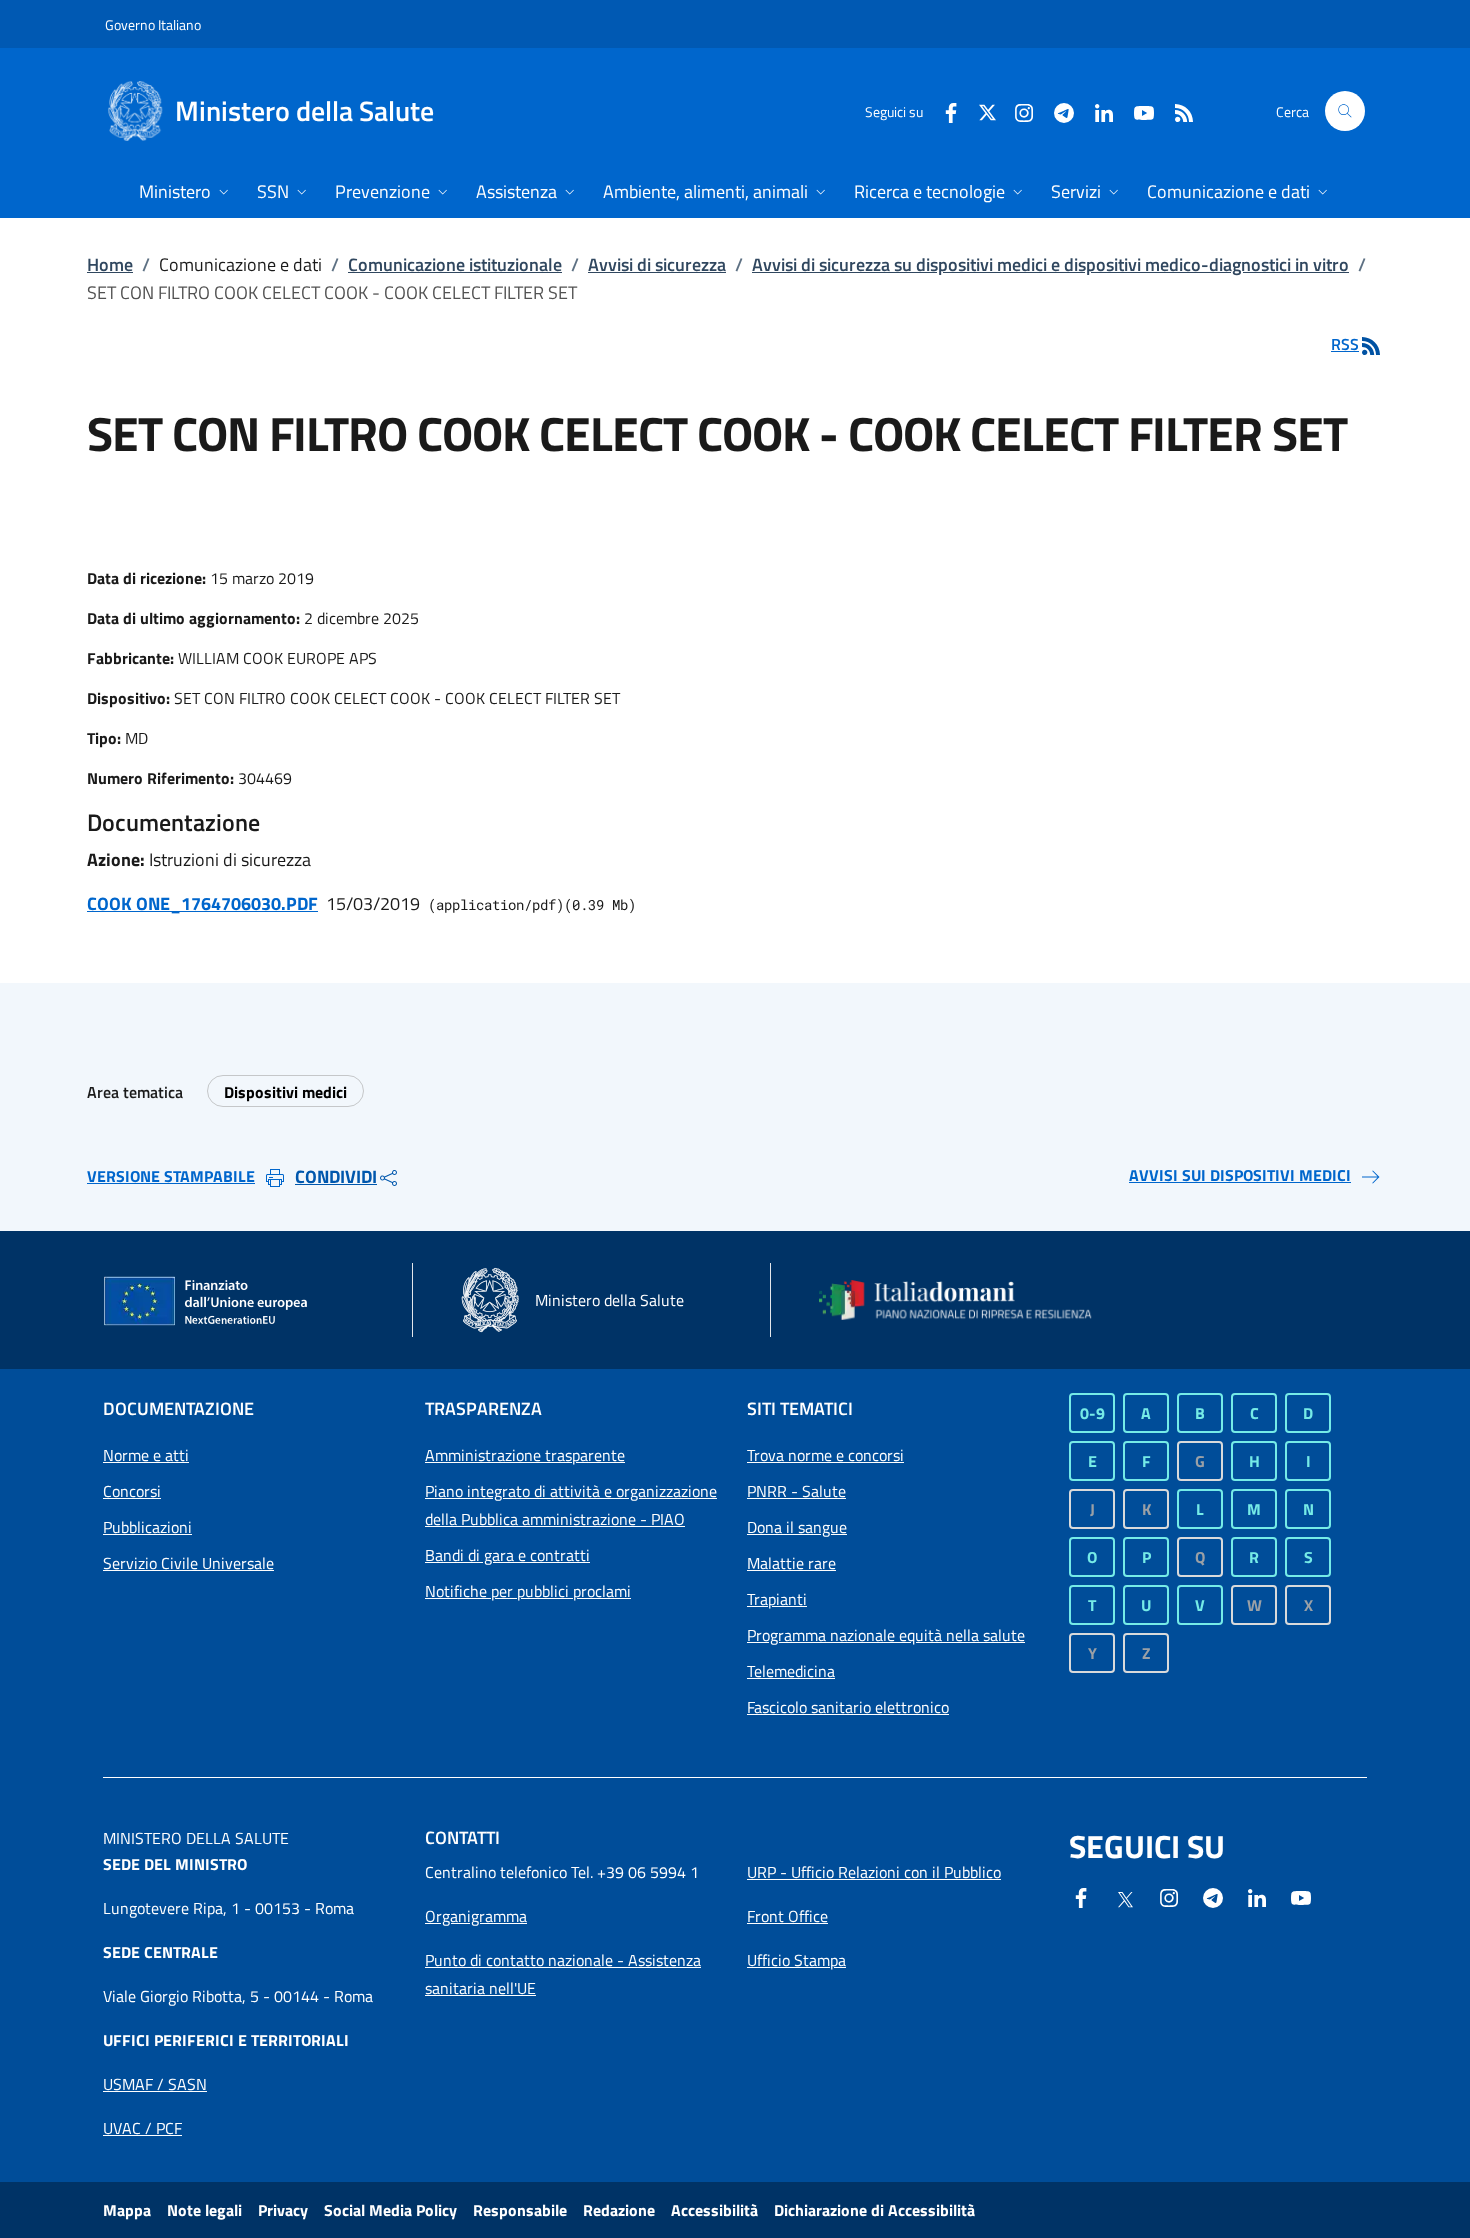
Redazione (619, 2210)
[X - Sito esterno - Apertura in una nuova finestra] (987, 110)
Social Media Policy (390, 2210)
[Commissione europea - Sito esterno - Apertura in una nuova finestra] (207, 1302)
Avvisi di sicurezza (657, 264)
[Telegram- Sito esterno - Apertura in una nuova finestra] (1056, 110)
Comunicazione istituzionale (455, 264)
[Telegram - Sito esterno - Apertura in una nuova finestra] (1213, 1896)
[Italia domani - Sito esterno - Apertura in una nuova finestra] (968, 1300)
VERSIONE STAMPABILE (171, 1176)
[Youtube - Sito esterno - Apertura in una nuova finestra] (1136, 110)
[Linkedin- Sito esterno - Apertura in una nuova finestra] (1257, 1896)
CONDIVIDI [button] (336, 1176)
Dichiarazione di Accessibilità (874, 2210)
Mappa (127, 2210)
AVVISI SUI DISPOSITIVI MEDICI (1240, 1175)
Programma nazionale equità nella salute (886, 1635)
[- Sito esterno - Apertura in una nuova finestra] (1301, 1896)
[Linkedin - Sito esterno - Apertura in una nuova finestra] (1096, 110)
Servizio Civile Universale (188, 1563)
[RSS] (1176, 110)
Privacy (283, 2210)
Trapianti (777, 1599)
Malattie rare (791, 1563)
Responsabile (520, 2210)
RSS (1345, 344)
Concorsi (132, 1491)
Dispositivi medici (285, 1092)
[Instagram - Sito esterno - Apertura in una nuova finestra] (1016, 110)
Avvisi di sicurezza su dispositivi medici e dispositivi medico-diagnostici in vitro (1050, 264)
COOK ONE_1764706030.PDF (202, 903)
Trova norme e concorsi (825, 1455)
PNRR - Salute (796, 1491)
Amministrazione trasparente (525, 1455)
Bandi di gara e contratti (507, 1555)
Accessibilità (714, 2210)
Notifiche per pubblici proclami (528, 1591)
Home (110, 264)
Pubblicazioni (147, 1527)
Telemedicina (791, 1671)
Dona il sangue (797, 1527)
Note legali (204, 2210)
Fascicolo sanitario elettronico (848, 1707)
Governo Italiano (153, 24)
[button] (1345, 111)
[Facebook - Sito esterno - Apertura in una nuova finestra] (943, 110)
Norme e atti (146, 1455)
